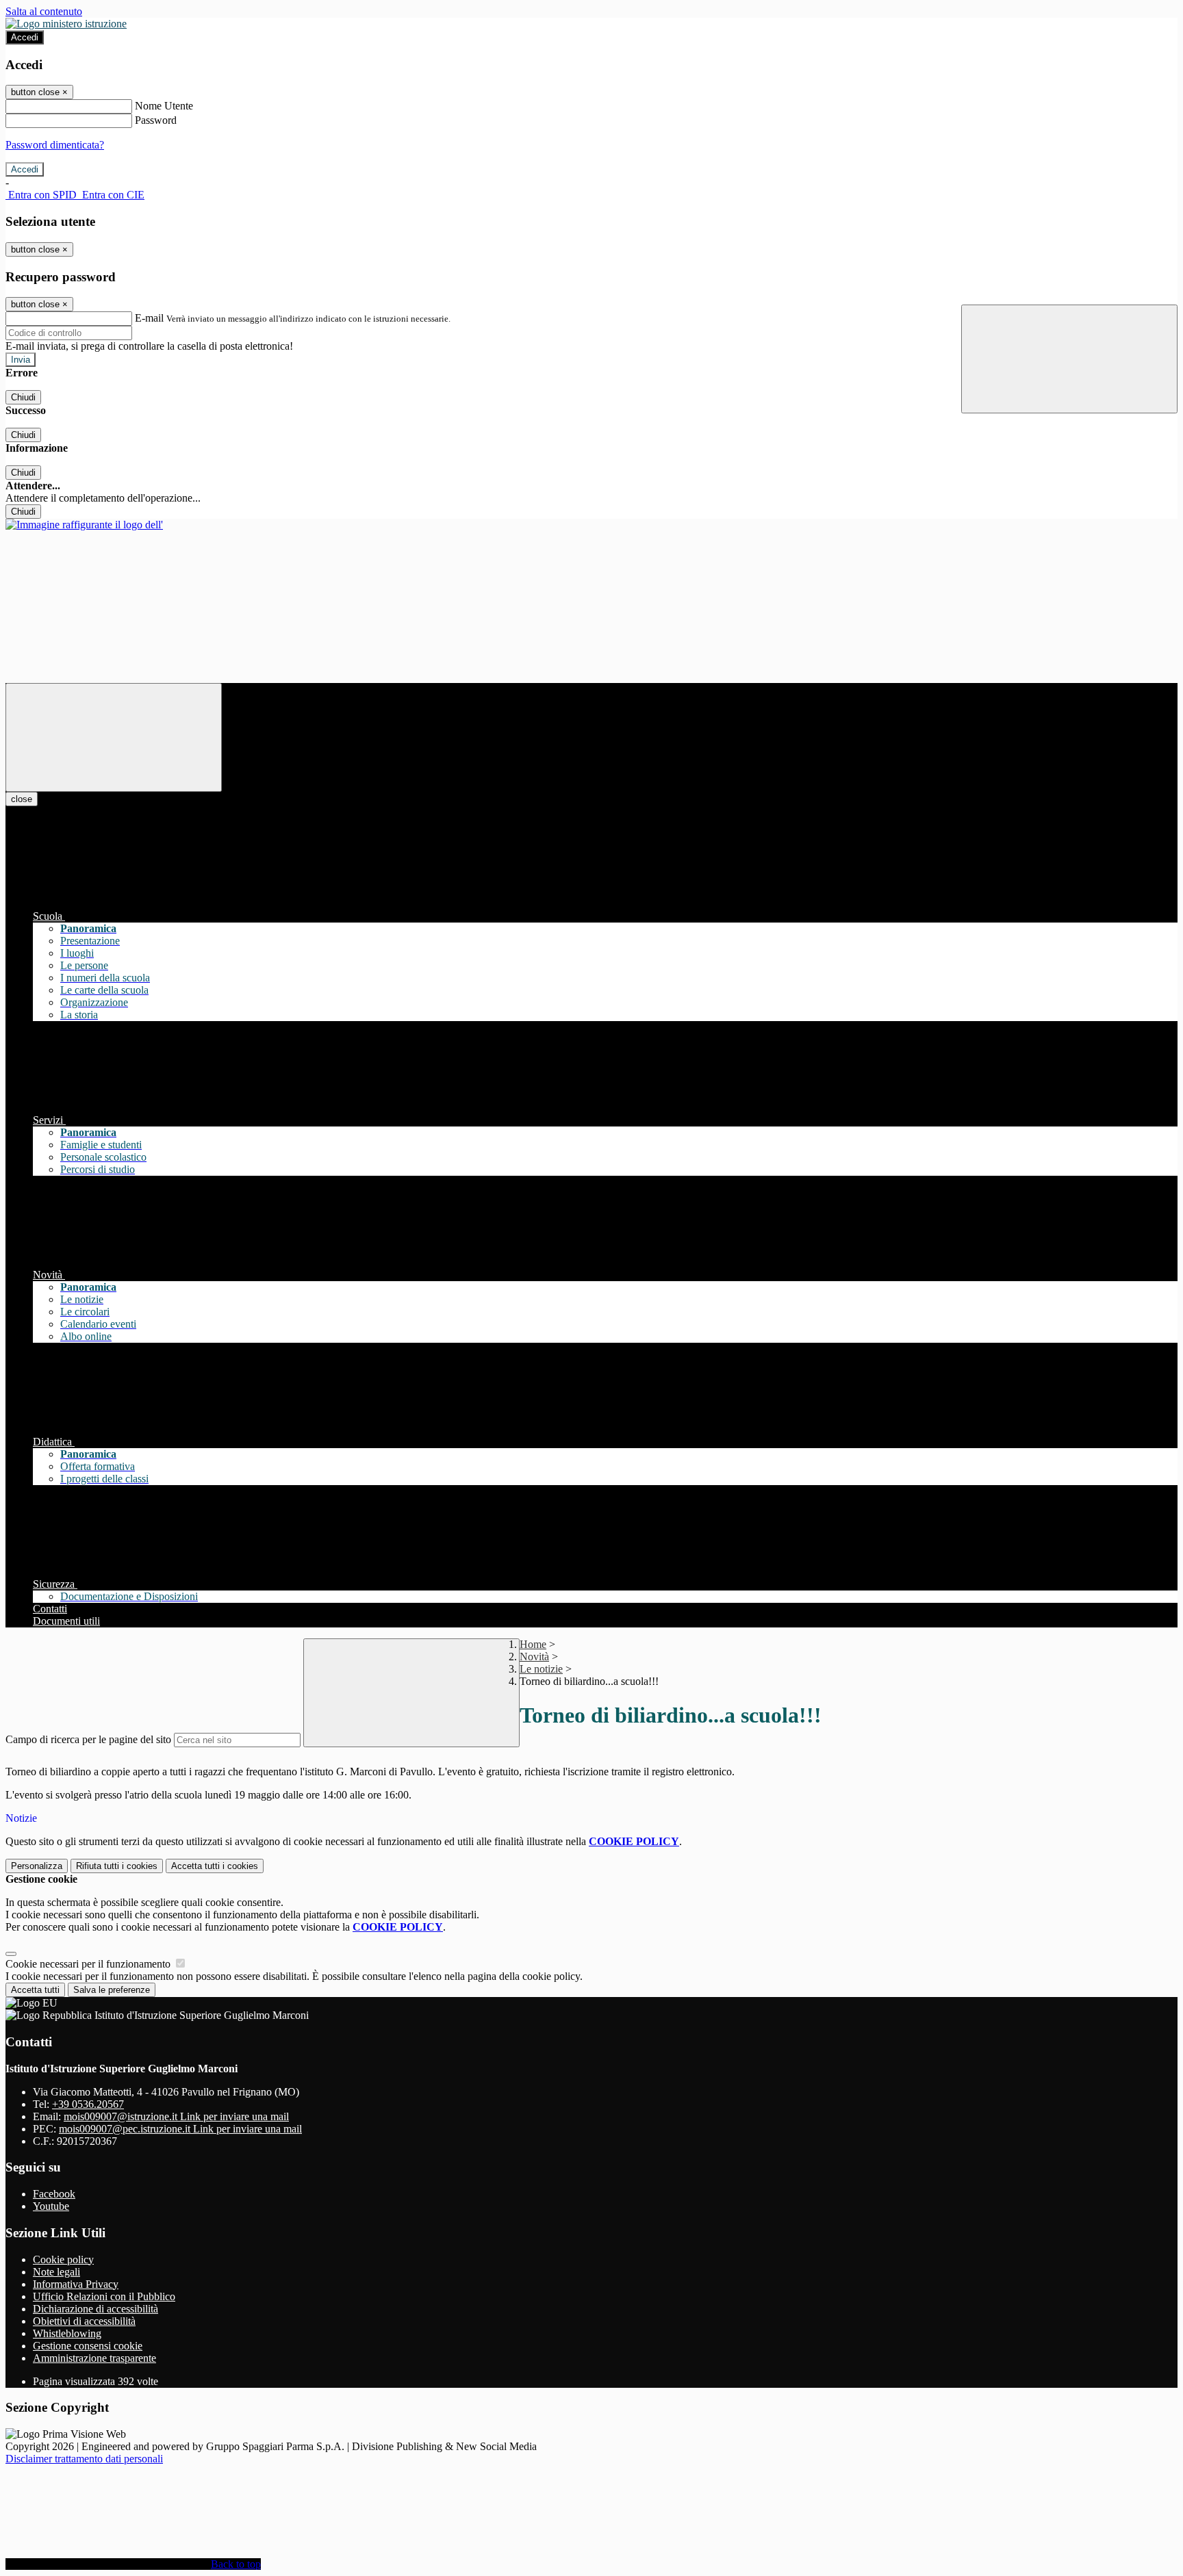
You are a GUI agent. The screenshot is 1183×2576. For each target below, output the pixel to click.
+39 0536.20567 (88, 2104)
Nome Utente (164, 106)
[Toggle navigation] (114, 737)
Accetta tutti (215, 1866)
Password (156, 120)
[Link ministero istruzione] (66, 24)
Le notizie (541, 1669)
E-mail (149, 318)
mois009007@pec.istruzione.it (180, 2129)
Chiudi (23, 397)
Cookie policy (63, 2259)
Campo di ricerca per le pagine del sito (88, 1739)
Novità (534, 1657)
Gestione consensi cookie (88, 2346)
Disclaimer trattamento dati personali (84, 2459)
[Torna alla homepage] (84, 525)
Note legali (56, 2272)
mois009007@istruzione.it (176, 2116)
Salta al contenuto (44, 11)
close (22, 799)
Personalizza (37, 1866)
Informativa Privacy (76, 2284)
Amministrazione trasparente (94, 2358)
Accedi (25, 37)
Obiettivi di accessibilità (84, 2321)
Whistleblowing (67, 2333)
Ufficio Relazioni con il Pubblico (104, 2296)
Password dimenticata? (55, 145)
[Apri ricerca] (1069, 359)
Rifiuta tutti (117, 1866)
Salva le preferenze (112, 1990)
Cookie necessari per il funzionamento (89, 1964)
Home (533, 1644)
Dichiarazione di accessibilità (96, 2309)
